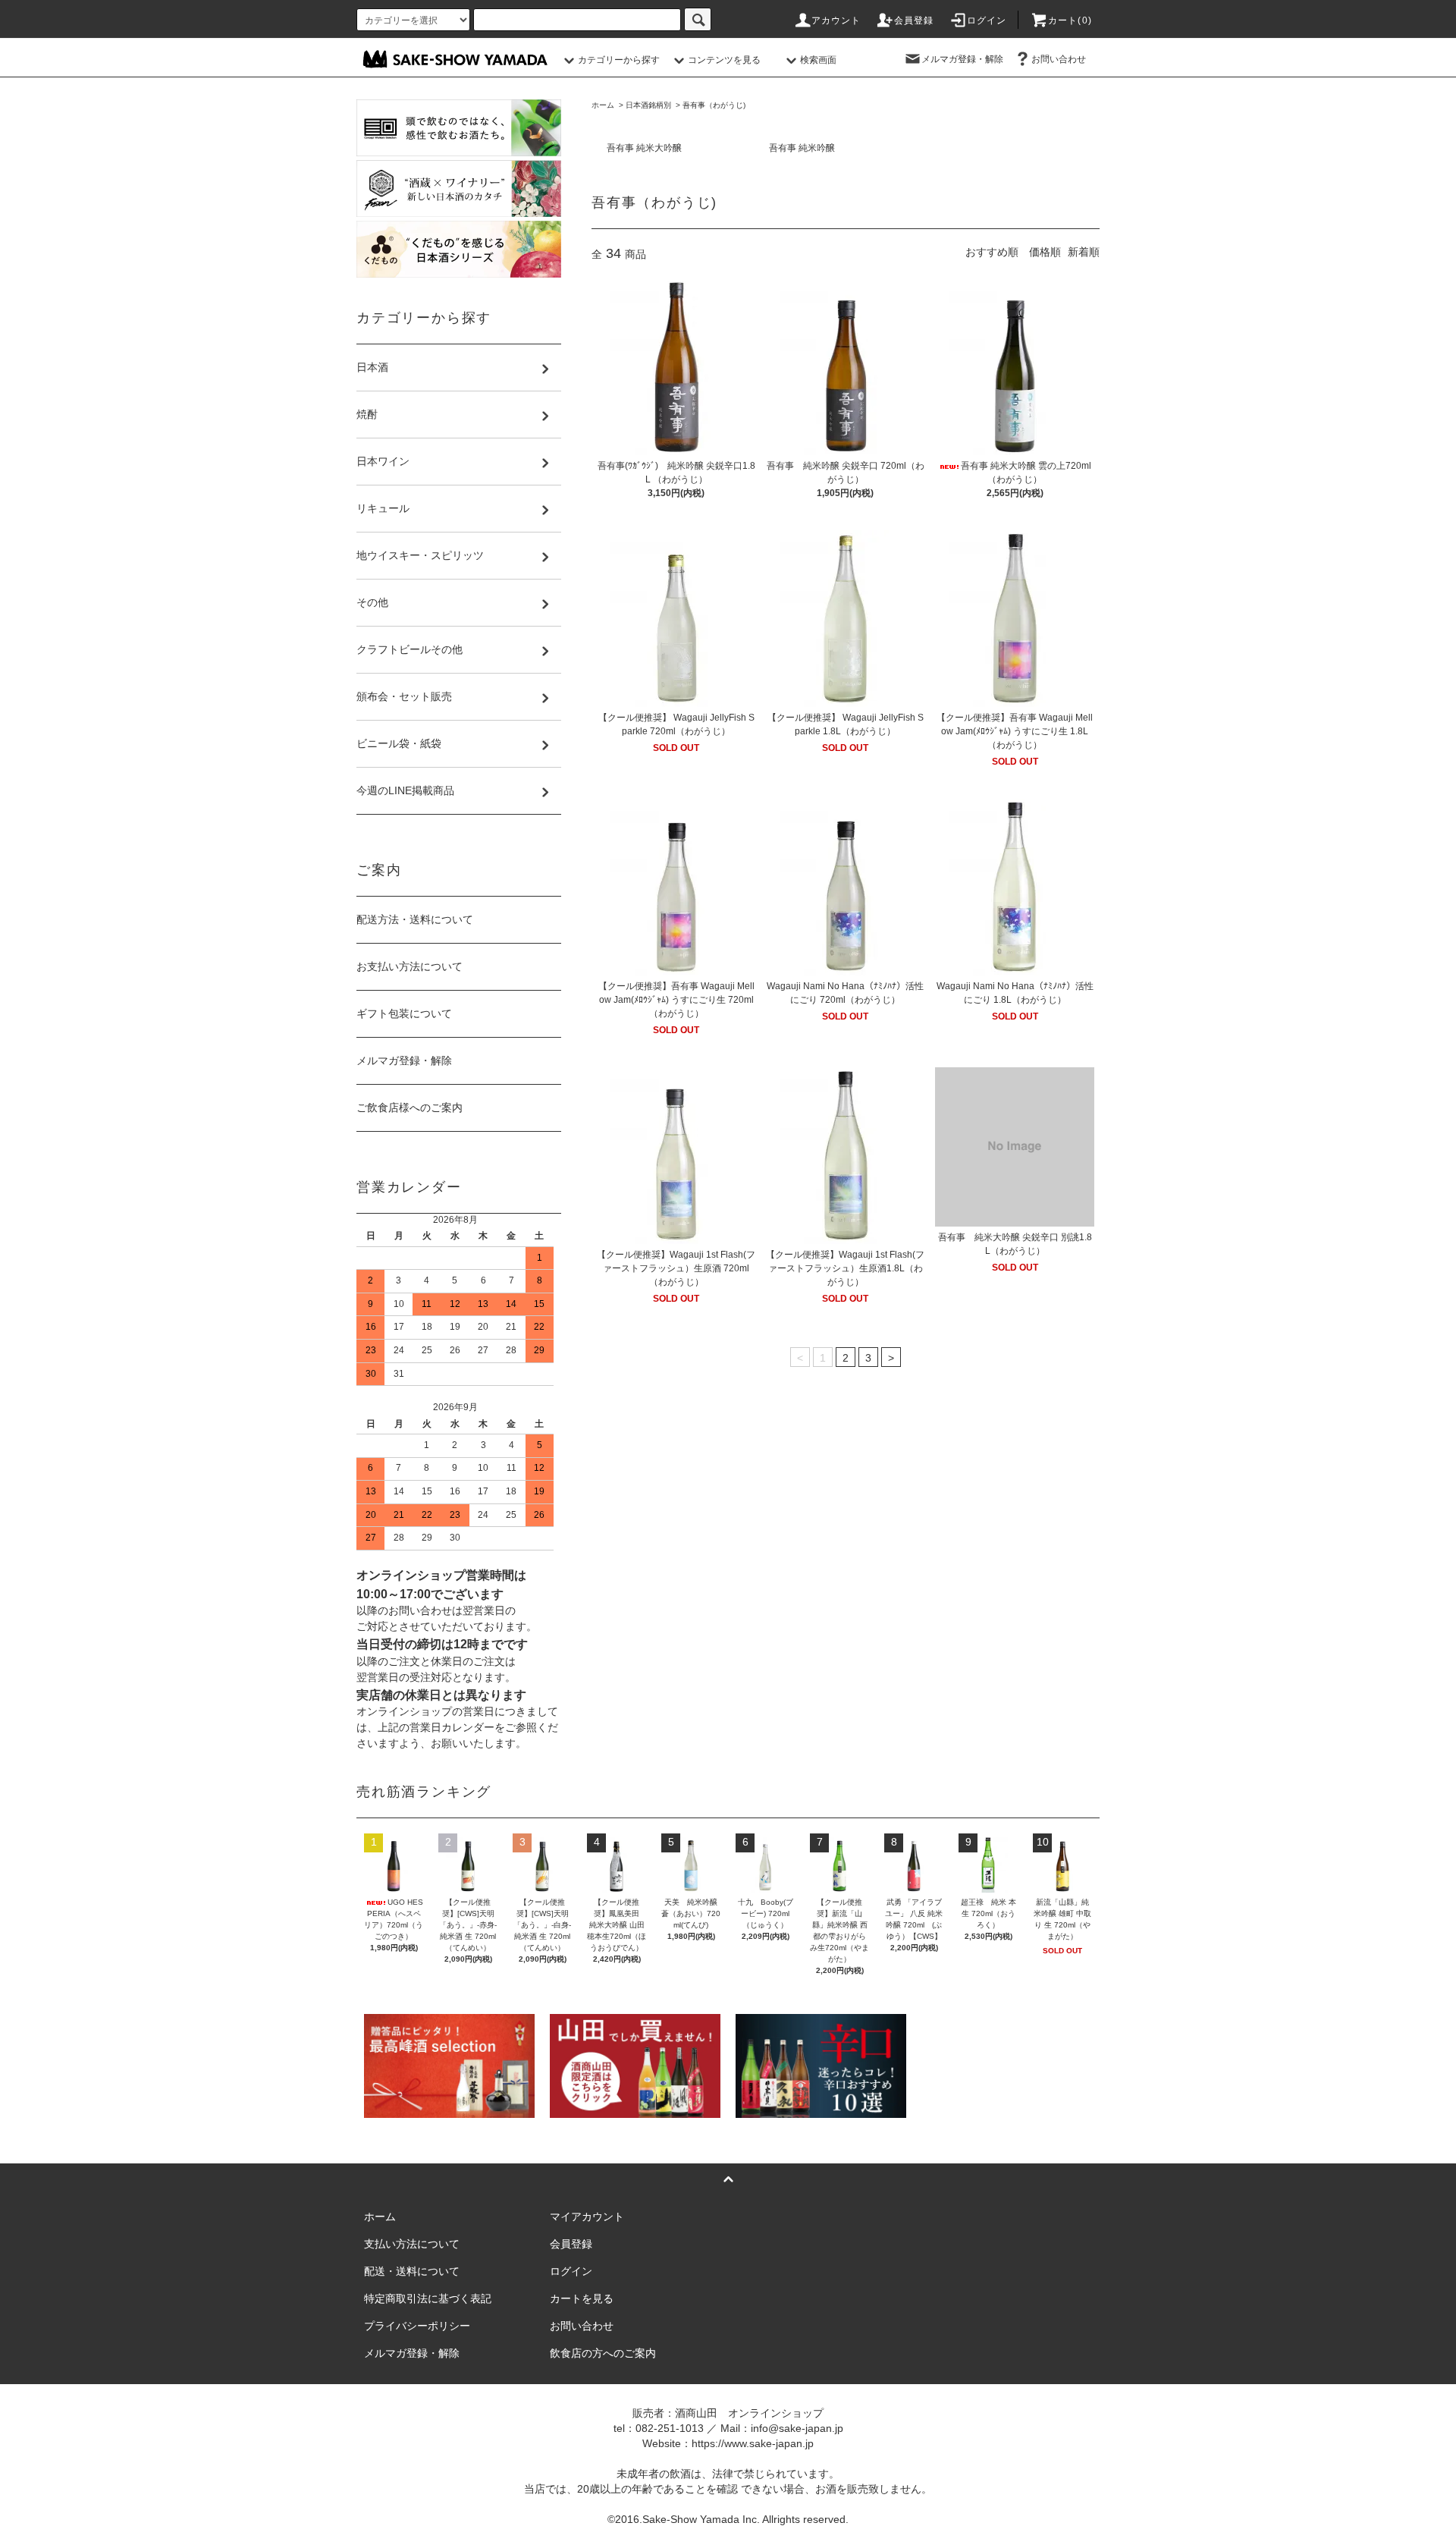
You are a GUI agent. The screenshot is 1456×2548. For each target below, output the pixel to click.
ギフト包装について (404, 1013)
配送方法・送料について (415, 919)
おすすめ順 (992, 252)
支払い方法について (412, 2244)
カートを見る (582, 2298)
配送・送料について (412, 2271)
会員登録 (914, 20)
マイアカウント (587, 2217)
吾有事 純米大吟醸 (644, 148)
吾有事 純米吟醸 (802, 148)
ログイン (987, 20)
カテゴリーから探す (619, 60)
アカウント (836, 20)
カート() (1070, 20)
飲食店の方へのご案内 (603, 2353)
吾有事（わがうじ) (714, 105)
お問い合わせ (1059, 59)
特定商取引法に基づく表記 (428, 2298)
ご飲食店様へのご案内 (409, 1107)
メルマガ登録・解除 (962, 59)
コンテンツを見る (724, 60)
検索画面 (818, 60)
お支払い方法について (409, 966)
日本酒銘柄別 (648, 105)
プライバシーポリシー (417, 2326)
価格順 (1045, 252)
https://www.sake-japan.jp (753, 2443)
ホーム (603, 105)
